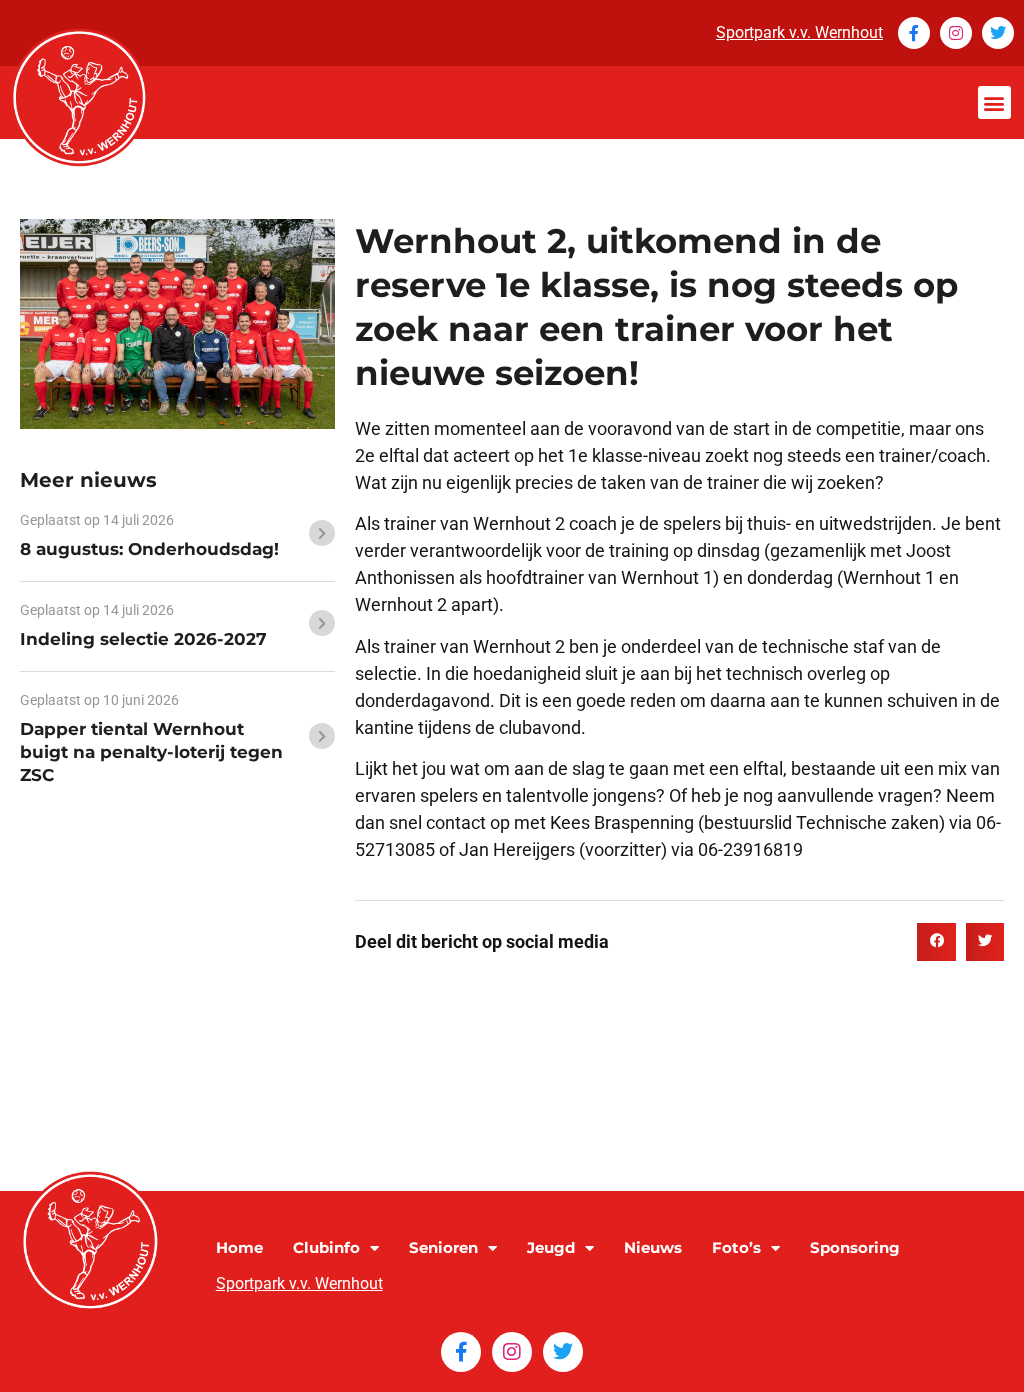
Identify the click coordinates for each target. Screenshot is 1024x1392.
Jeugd (551, 1247)
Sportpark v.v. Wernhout (799, 32)
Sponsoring (855, 1247)
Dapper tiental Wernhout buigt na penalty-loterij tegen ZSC (151, 752)
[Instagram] (956, 33)
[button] (994, 102)
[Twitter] (998, 33)
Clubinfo (326, 1247)
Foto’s (736, 1247)
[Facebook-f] (914, 33)
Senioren (443, 1247)
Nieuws (653, 1247)
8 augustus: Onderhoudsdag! (149, 549)
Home (239, 1247)
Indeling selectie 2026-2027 (143, 639)
